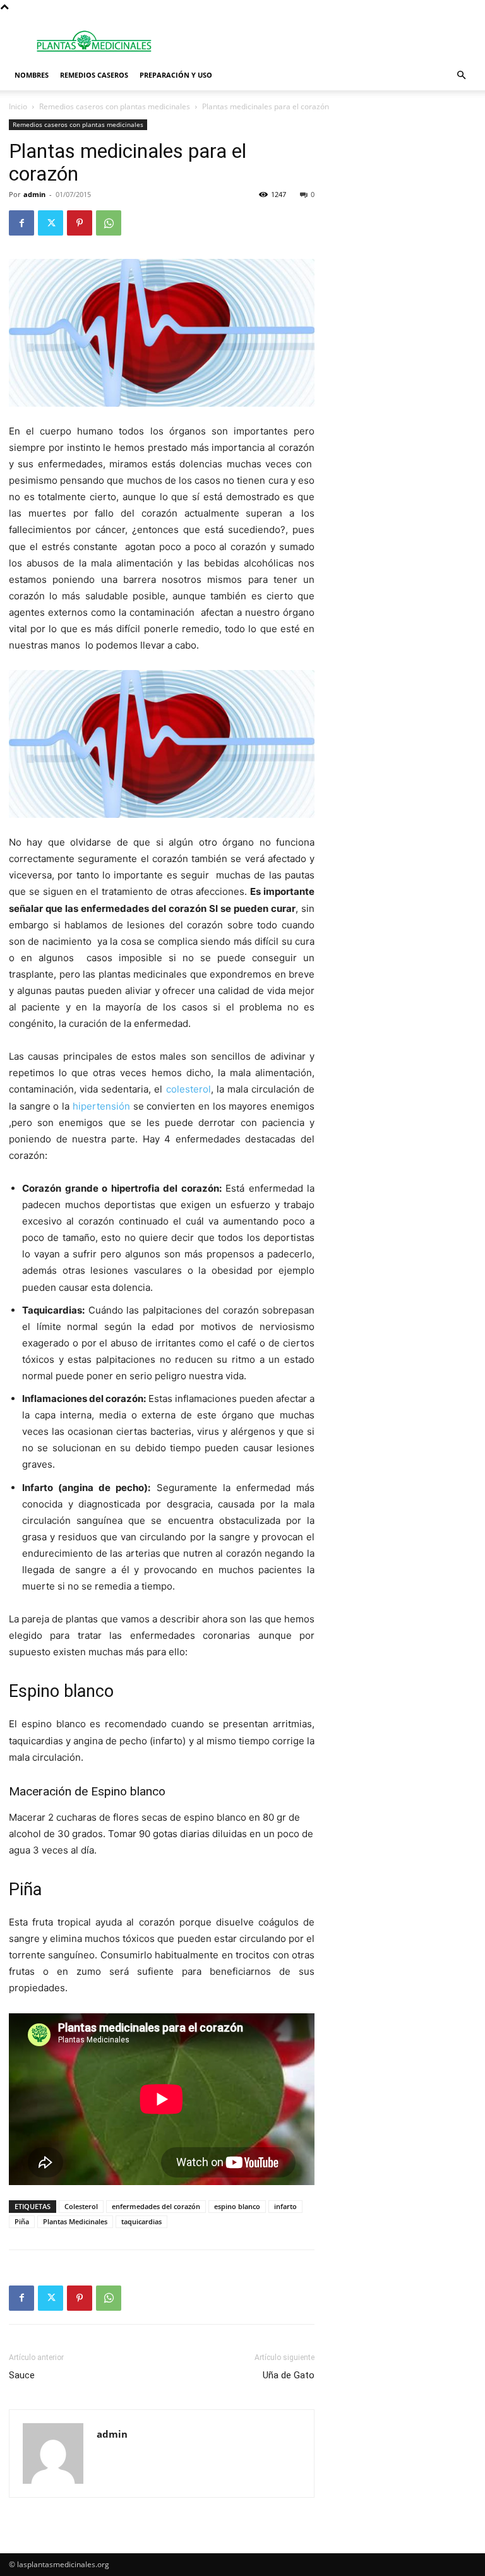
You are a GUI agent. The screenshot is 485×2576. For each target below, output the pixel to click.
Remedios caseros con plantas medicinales (115, 106)
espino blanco (237, 2206)
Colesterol (81, 2206)
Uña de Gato (289, 2375)
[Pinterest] (80, 223)
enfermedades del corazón (156, 2206)
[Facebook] (21, 223)
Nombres (32, 75)
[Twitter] (51, 223)
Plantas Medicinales (75, 2221)
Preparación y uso (176, 75)
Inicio (18, 106)
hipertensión (101, 1106)
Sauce (22, 2375)
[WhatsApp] (109, 223)
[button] (461, 75)
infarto (285, 2206)
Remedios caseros (94, 75)
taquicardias (141, 2221)
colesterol (186, 1089)
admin (34, 194)
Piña (22, 2221)
